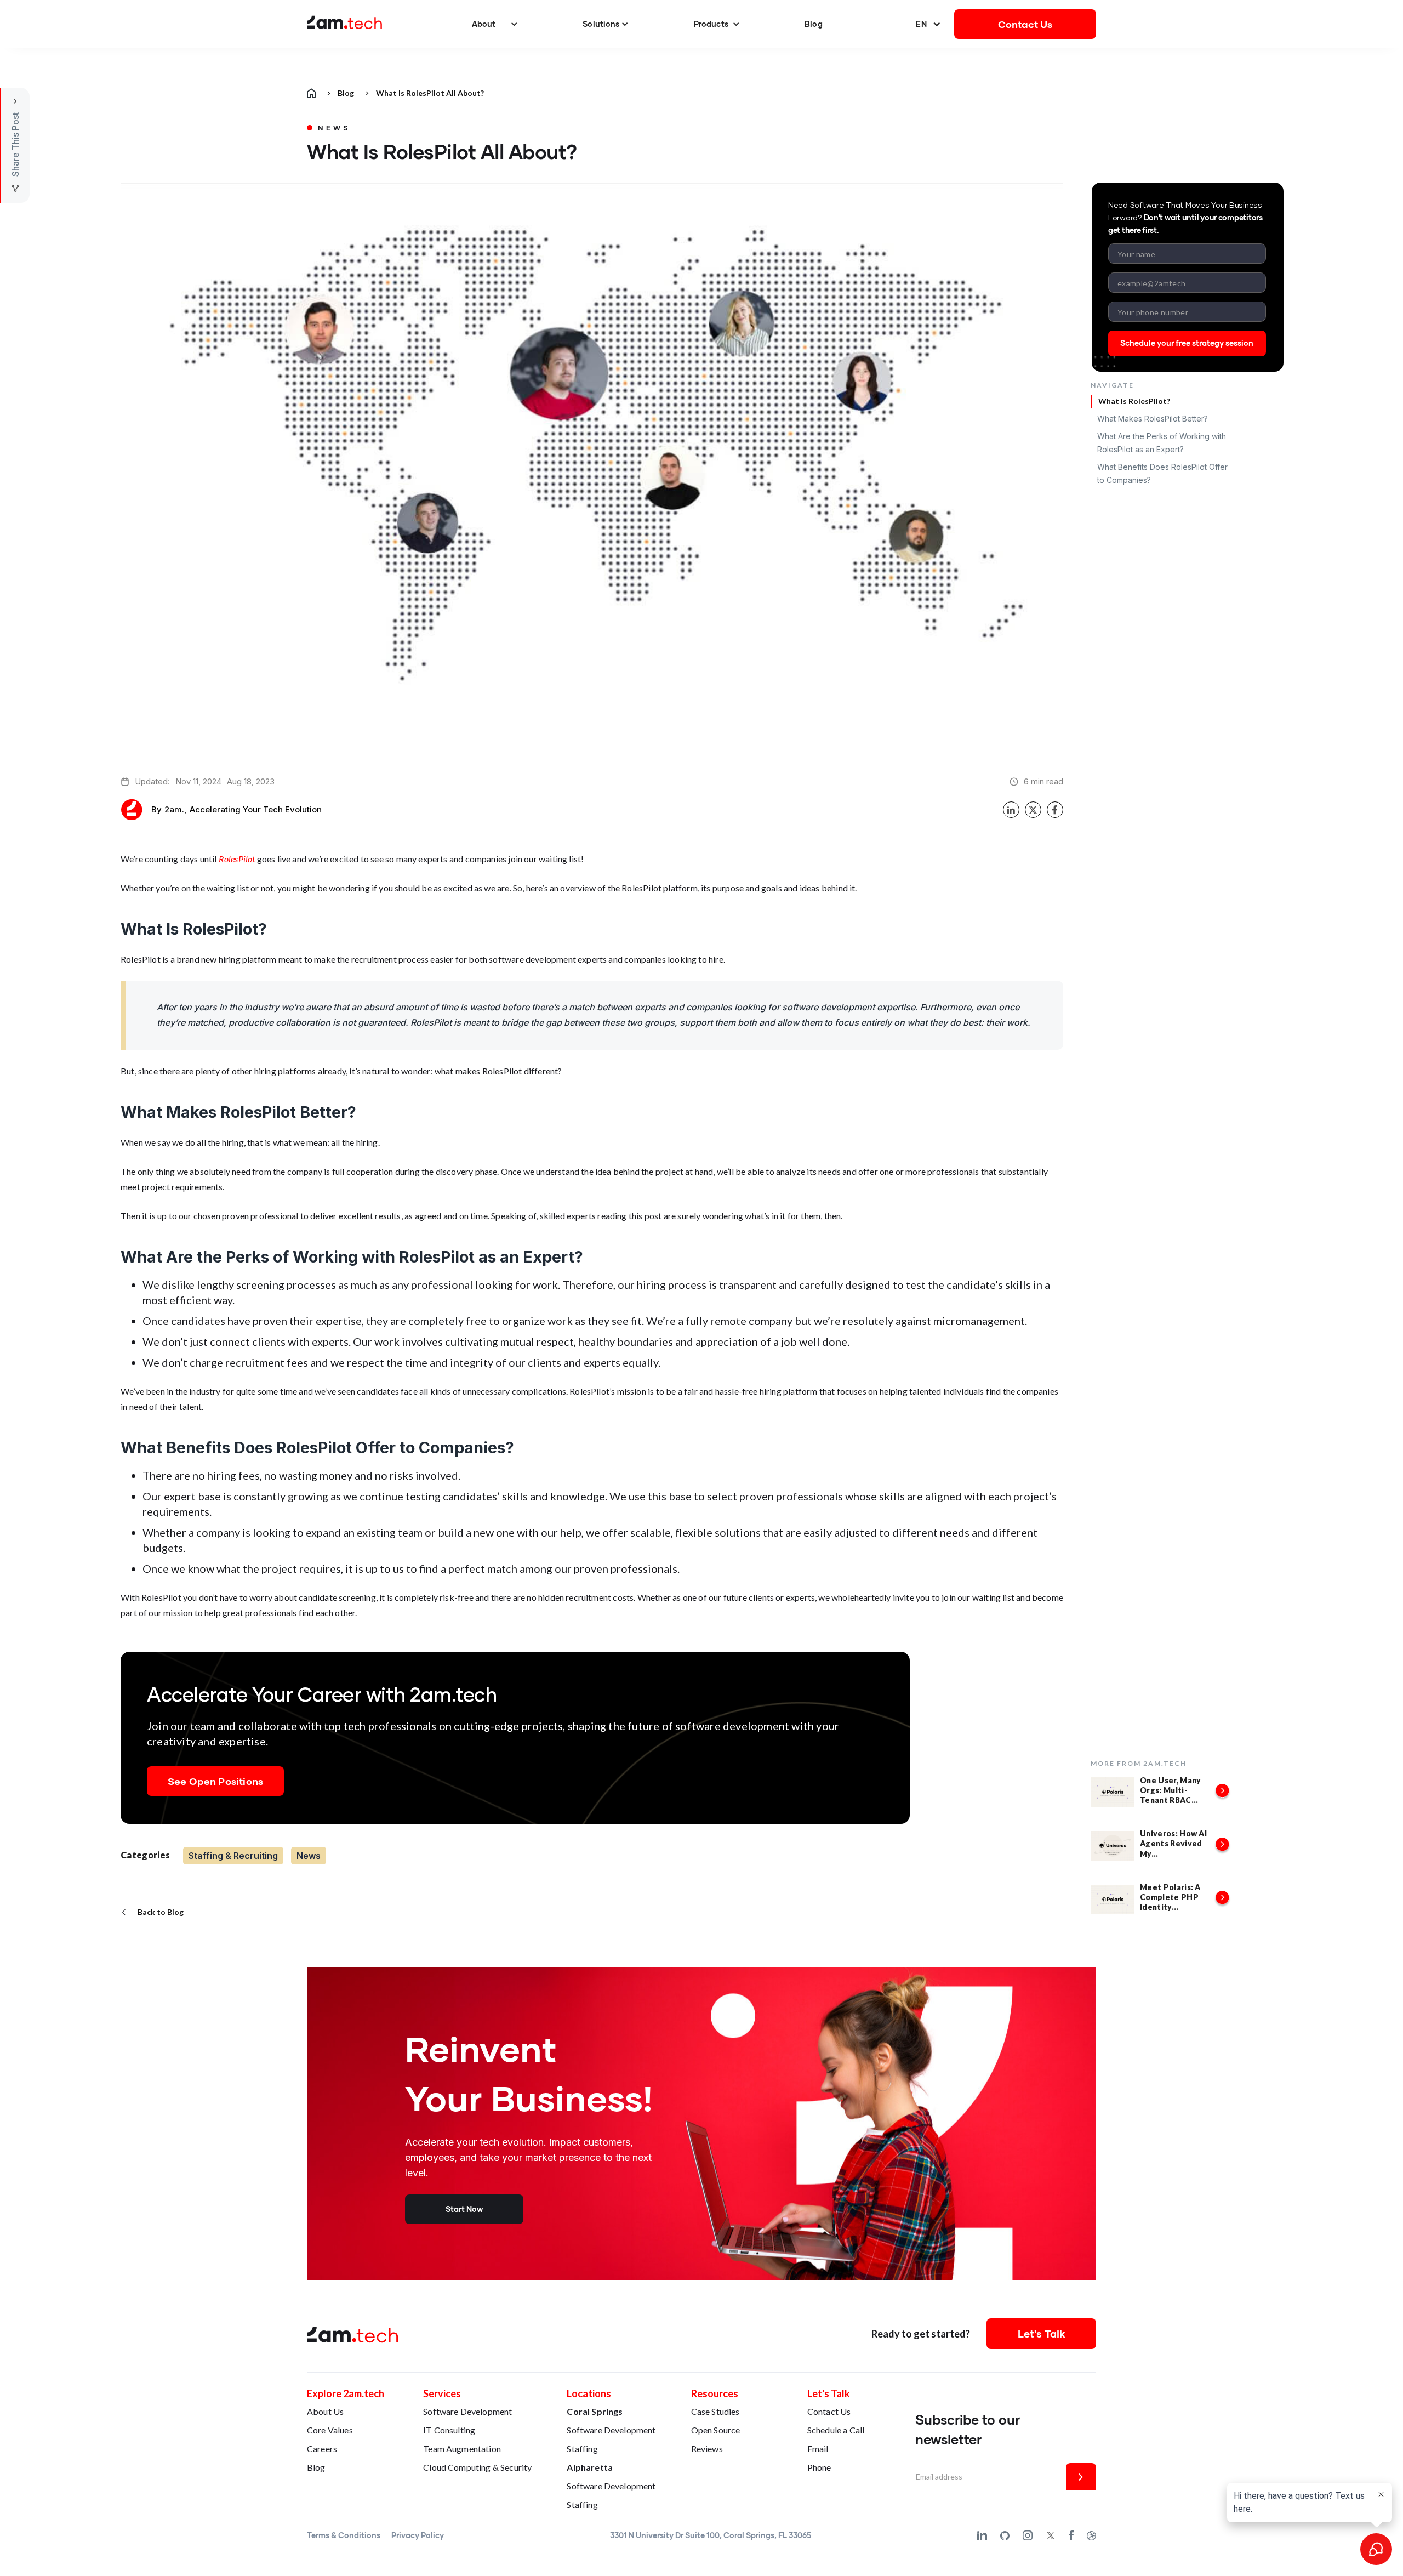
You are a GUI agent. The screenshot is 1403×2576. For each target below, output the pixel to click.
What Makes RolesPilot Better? (1153, 419)
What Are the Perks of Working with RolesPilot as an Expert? (1162, 443)
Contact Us (1025, 24)
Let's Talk (1042, 2333)
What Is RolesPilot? (1134, 401)
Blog (814, 24)
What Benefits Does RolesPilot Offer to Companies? (1162, 473)
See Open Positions (215, 1781)
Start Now (464, 2209)
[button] (495, 24)
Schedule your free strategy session (1187, 343)
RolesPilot (237, 859)
